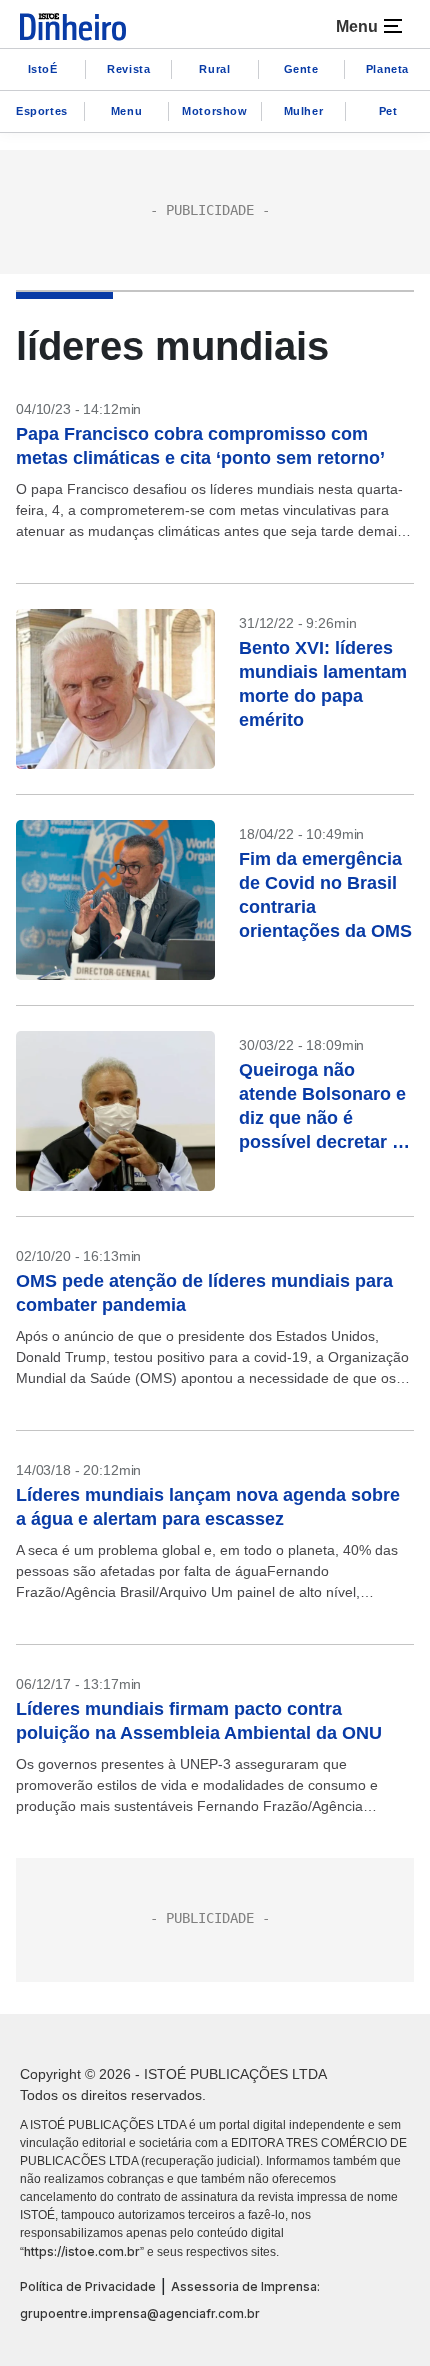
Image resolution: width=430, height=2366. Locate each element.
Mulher (304, 111)
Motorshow (214, 111)
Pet (388, 111)
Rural (214, 69)
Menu (126, 111)
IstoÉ (43, 69)
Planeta (387, 69)
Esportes (42, 111)
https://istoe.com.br (82, 2251)
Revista (128, 69)
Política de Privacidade (88, 2286)
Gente (301, 69)
